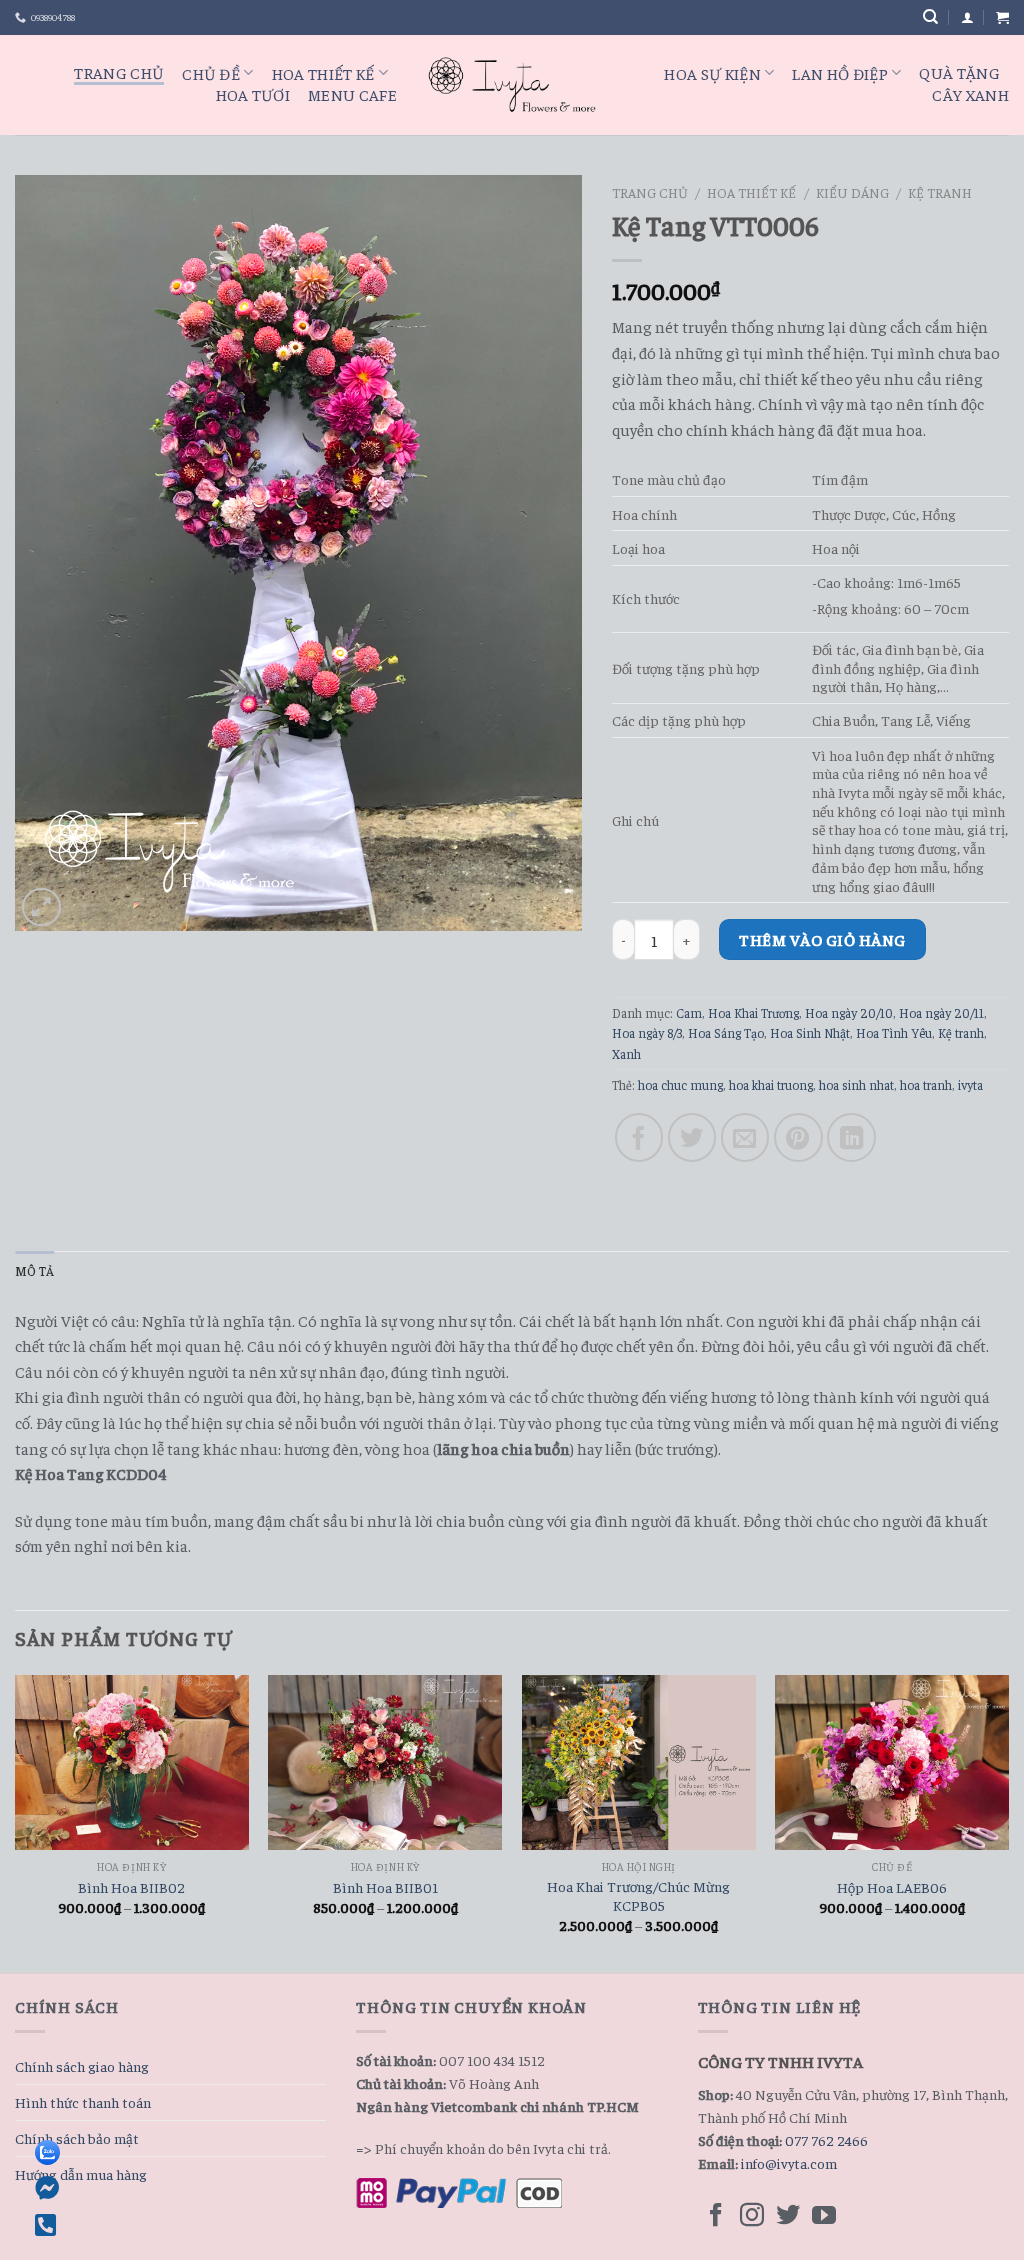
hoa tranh (926, 1085)
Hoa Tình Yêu (894, 1033)
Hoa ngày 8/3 (647, 1033)
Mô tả (34, 1271)
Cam (689, 1013)
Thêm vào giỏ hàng (822, 939)
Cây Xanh (970, 94)
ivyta (970, 1085)
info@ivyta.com (789, 2163)
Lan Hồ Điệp (840, 72)
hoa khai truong (771, 1085)
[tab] (34, 1271)
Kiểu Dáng (852, 192)
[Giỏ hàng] (1002, 17)
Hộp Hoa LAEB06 (892, 1887)
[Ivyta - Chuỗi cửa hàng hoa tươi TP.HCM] (512, 84)
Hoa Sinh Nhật (810, 1033)
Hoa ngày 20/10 (849, 1013)
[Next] (1008, 1822)
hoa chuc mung (680, 1085)
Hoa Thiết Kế (323, 72)
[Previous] (16, 1822)
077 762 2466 (826, 2140)
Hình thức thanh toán (83, 2102)
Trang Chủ (119, 72)
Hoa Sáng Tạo (726, 1033)
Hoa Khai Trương (753, 1013)
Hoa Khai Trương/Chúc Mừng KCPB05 (638, 1895)
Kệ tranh (940, 192)
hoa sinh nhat (856, 1085)
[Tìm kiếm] (930, 17)
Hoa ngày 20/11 (941, 1013)
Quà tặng (959, 72)
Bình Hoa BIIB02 (131, 1887)
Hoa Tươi (253, 94)
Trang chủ (650, 192)
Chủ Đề (211, 72)
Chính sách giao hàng (82, 2066)
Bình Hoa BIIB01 (385, 1887)
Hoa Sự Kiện (712, 72)
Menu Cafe (352, 94)
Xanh (626, 1054)
